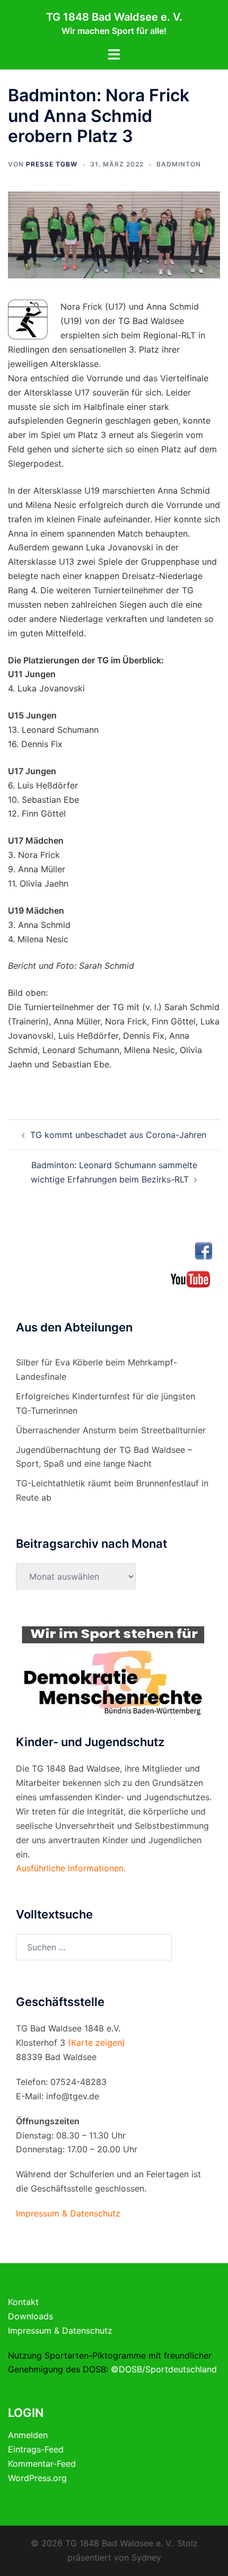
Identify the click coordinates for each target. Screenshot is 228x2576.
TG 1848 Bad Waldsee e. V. (114, 17)
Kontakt (23, 2302)
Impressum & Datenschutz (60, 2330)
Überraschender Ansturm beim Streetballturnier (111, 1430)
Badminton (179, 164)
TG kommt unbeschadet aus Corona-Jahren (118, 1135)
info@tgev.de (73, 2096)
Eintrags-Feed (36, 2449)
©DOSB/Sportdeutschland (164, 2369)
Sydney (146, 2557)
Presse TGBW (52, 164)
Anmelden (28, 2435)
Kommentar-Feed (42, 2464)
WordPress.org (37, 2478)
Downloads (30, 2316)
